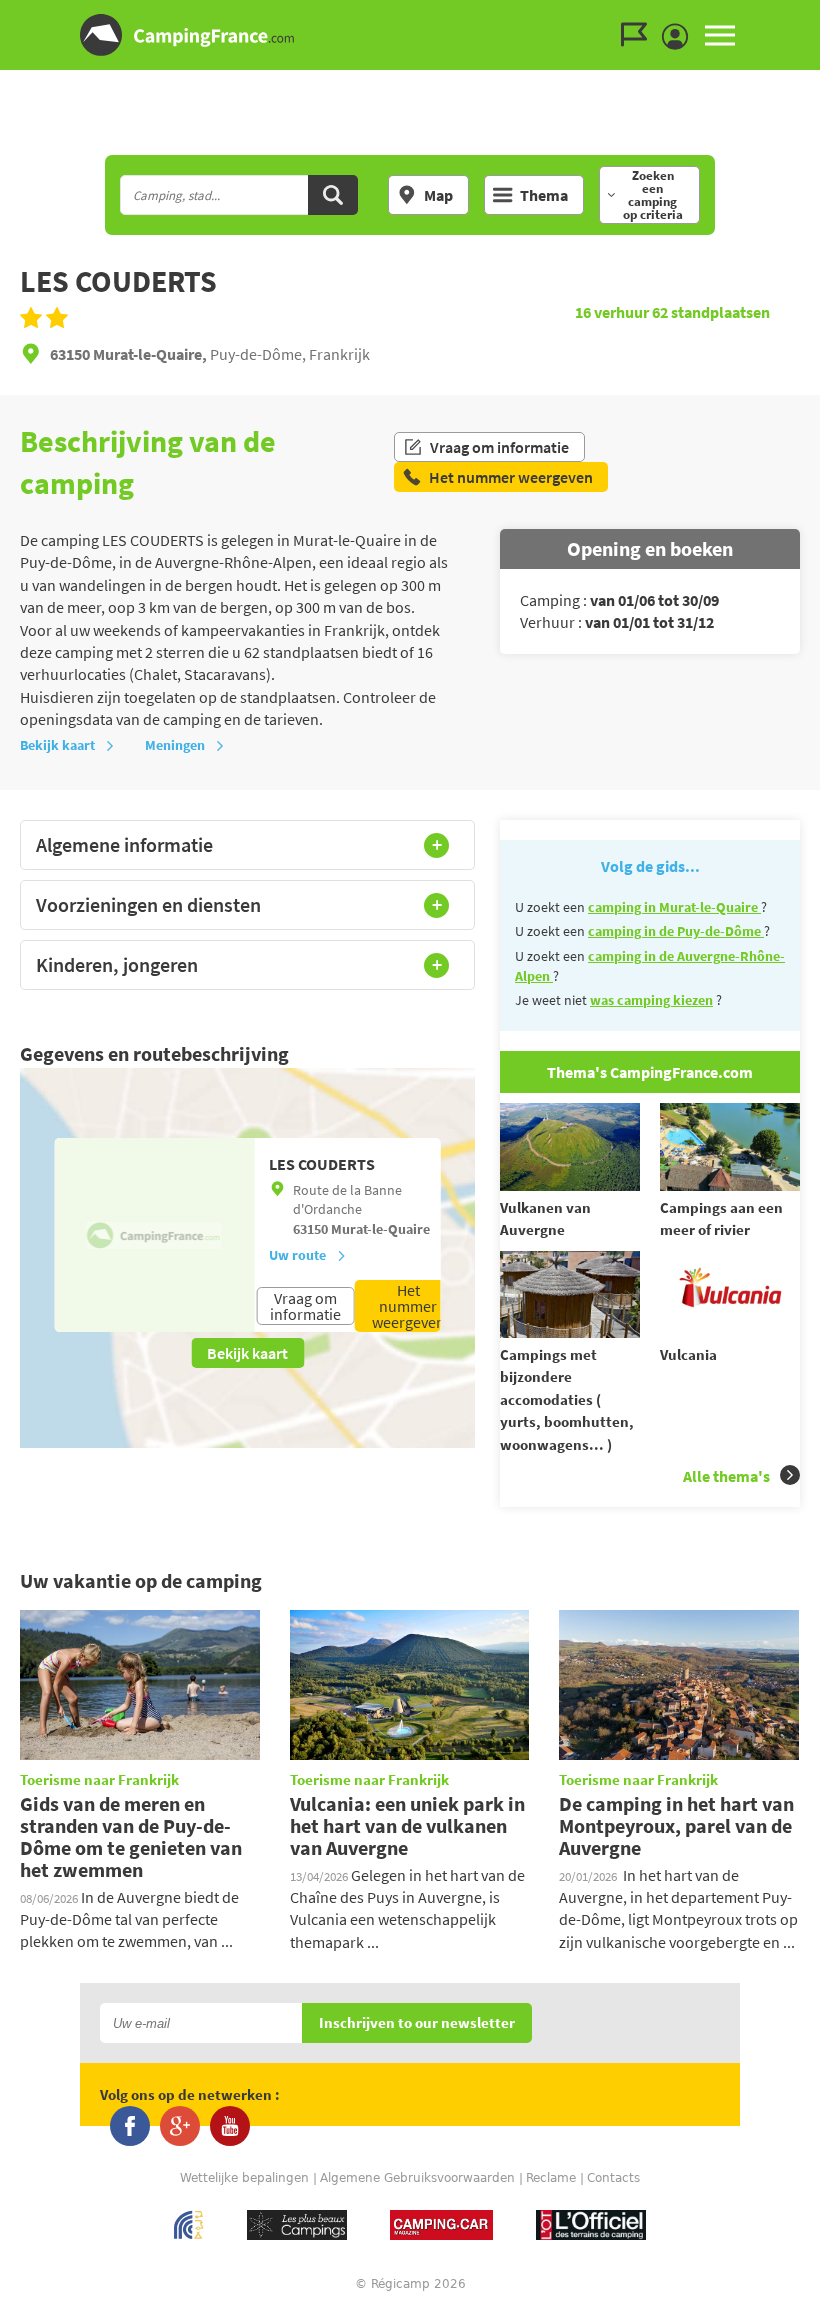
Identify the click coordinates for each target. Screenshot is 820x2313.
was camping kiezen (651, 1000)
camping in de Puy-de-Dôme (676, 931)
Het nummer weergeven (408, 1306)
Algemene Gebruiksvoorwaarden (417, 2178)
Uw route (297, 1255)
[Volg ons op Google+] (180, 2126)
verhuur (613, 312)
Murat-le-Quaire (380, 1229)
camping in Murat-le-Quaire (674, 907)
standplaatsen (711, 312)
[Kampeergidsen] (639, 35)
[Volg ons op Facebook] (130, 2126)
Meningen (175, 745)
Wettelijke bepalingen (244, 2178)
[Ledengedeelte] (680, 37)
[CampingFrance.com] (410, 35)
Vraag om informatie (499, 447)
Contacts (613, 2178)
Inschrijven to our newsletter (417, 2023)
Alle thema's (726, 1476)
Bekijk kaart (57, 745)
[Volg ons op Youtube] (230, 2126)
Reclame (551, 2178)
